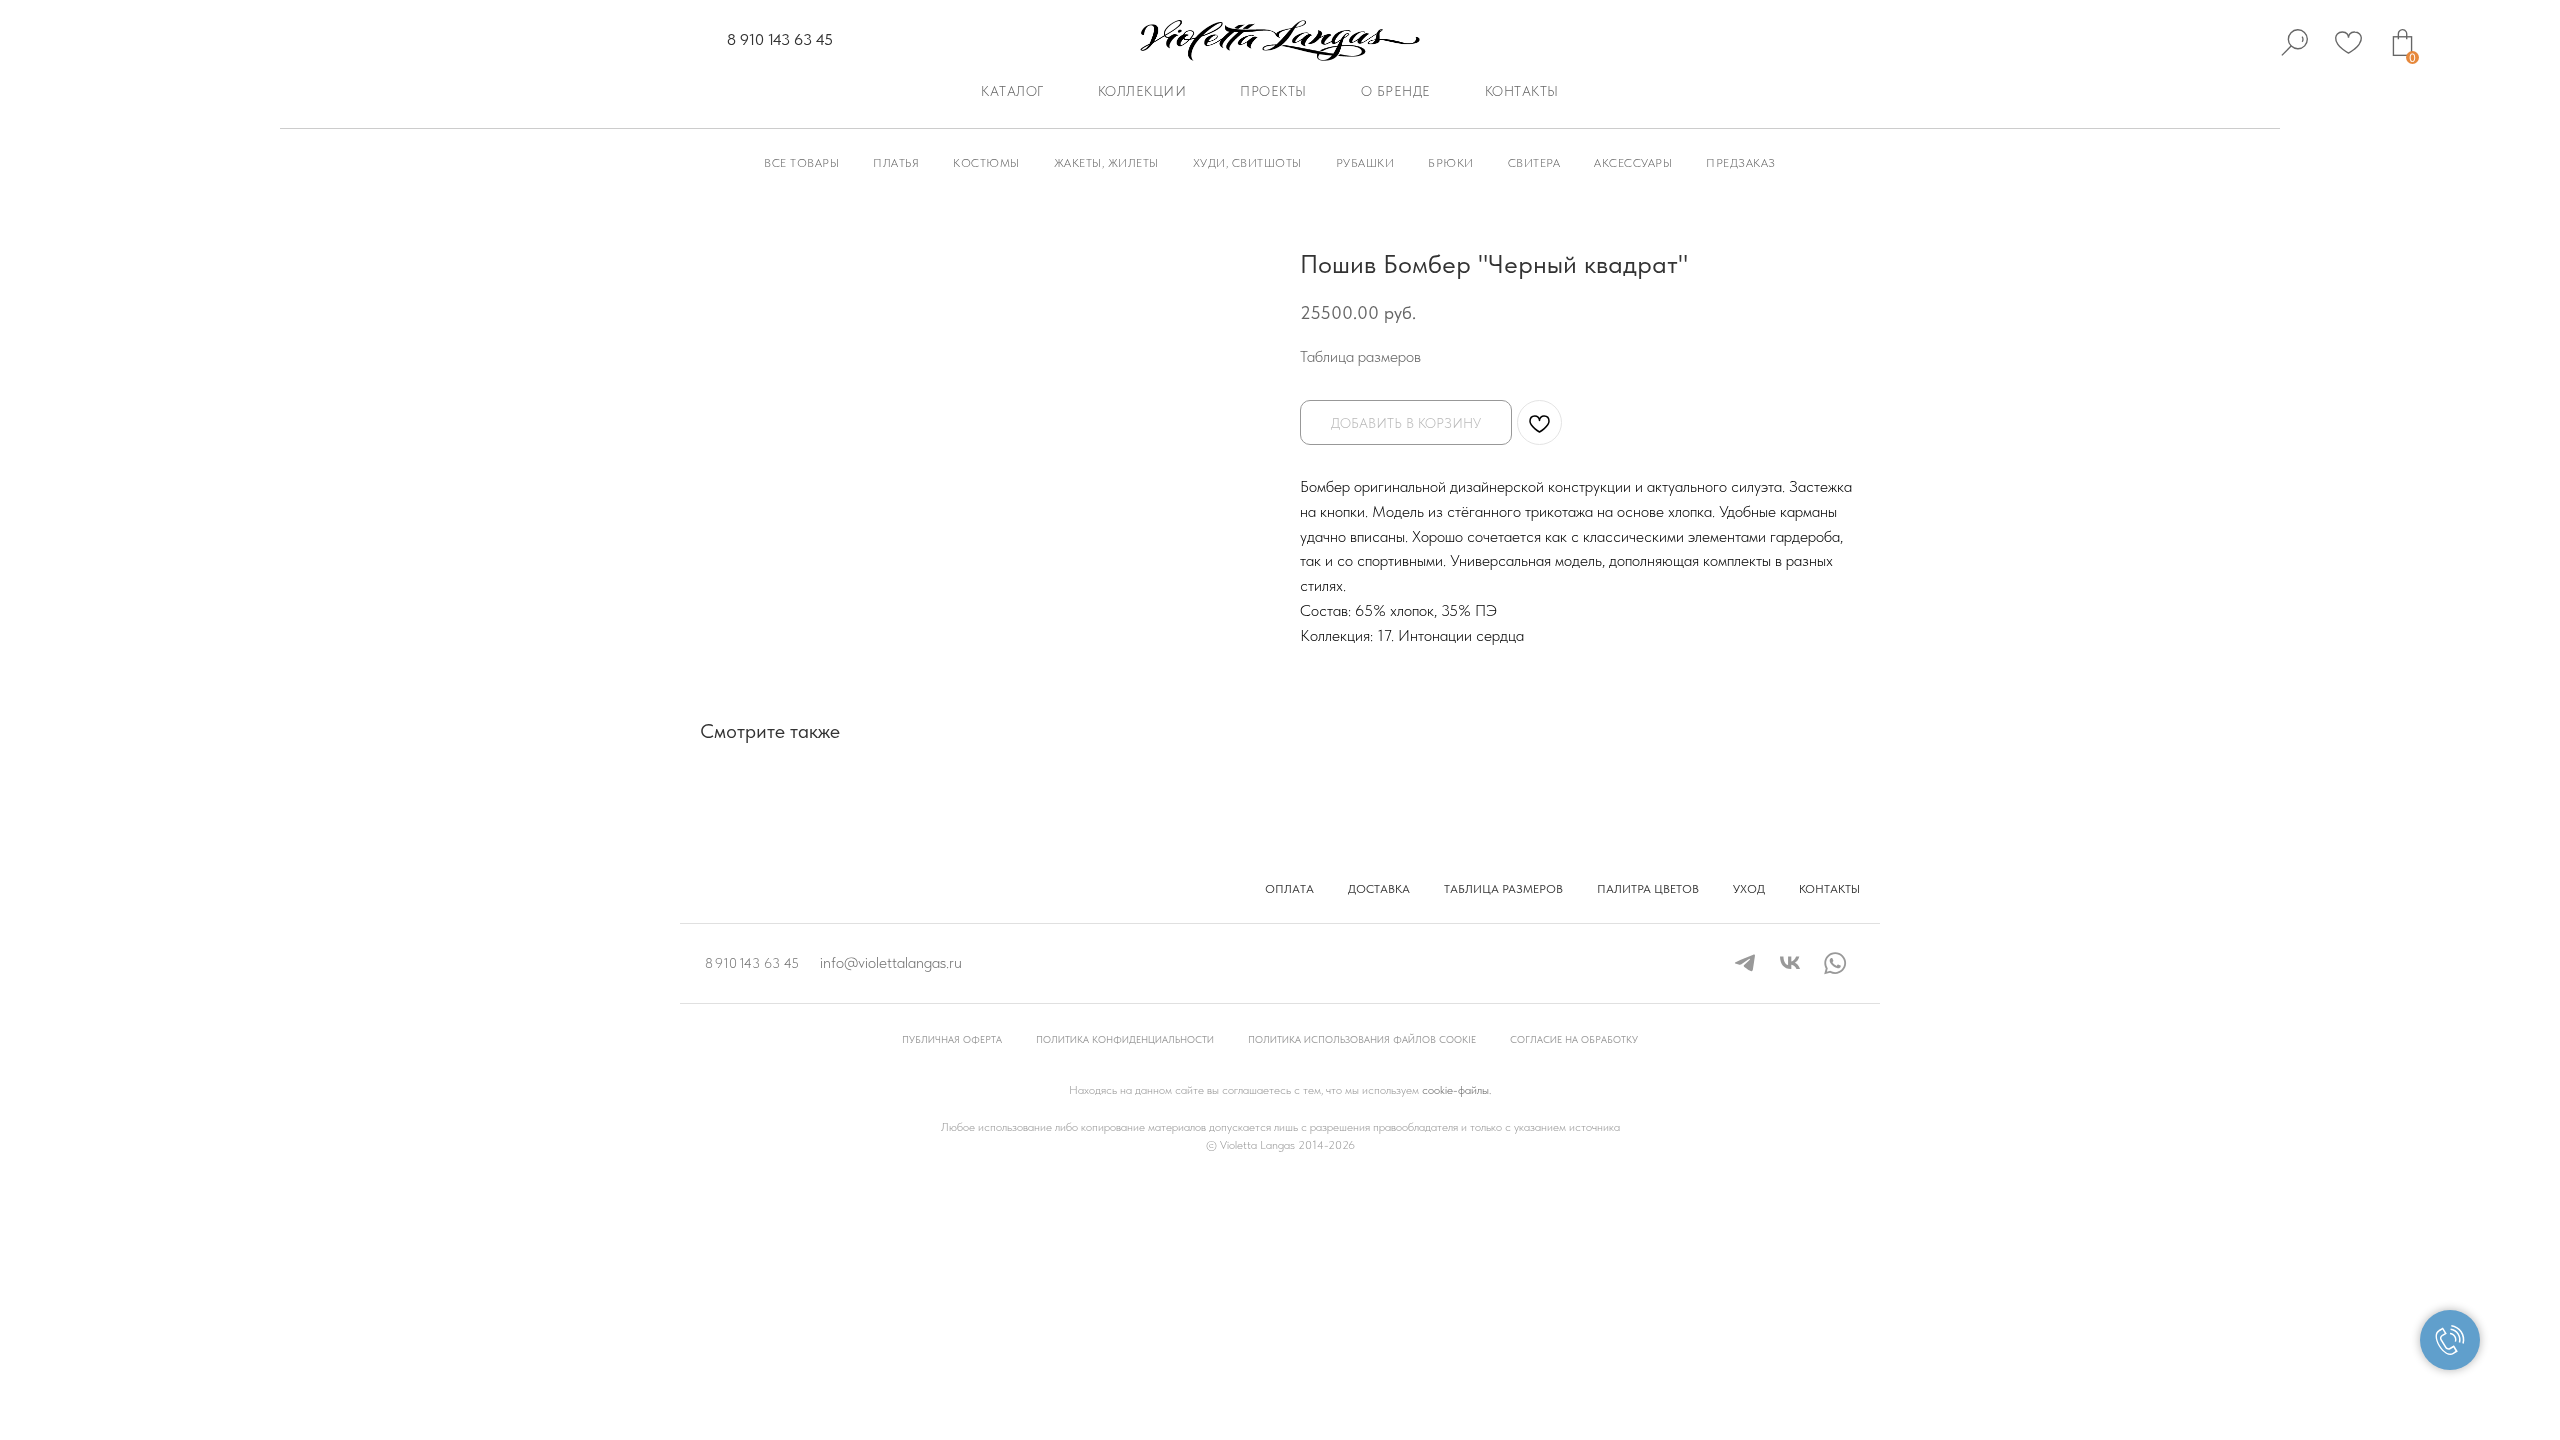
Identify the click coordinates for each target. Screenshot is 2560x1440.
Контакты (1522, 91)
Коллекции (1142, 91)
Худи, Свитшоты (1247, 163)
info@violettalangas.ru (891, 962)
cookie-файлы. (1456, 1090)
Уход (1749, 889)
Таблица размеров (1360, 356)
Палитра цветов (1648, 889)
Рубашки (1365, 163)
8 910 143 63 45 (780, 39)
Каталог (1012, 91)
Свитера (1534, 163)
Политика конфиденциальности (1125, 1039)
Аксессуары (1633, 163)
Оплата (1289, 889)
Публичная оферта (952, 1039)
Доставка (1379, 889)
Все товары (801, 163)
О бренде (1396, 91)
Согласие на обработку (1574, 1039)
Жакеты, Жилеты (1106, 163)
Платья (896, 163)
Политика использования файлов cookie (1362, 1039)
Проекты (1273, 91)
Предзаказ (1741, 163)
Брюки (1451, 163)
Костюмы (986, 163)
